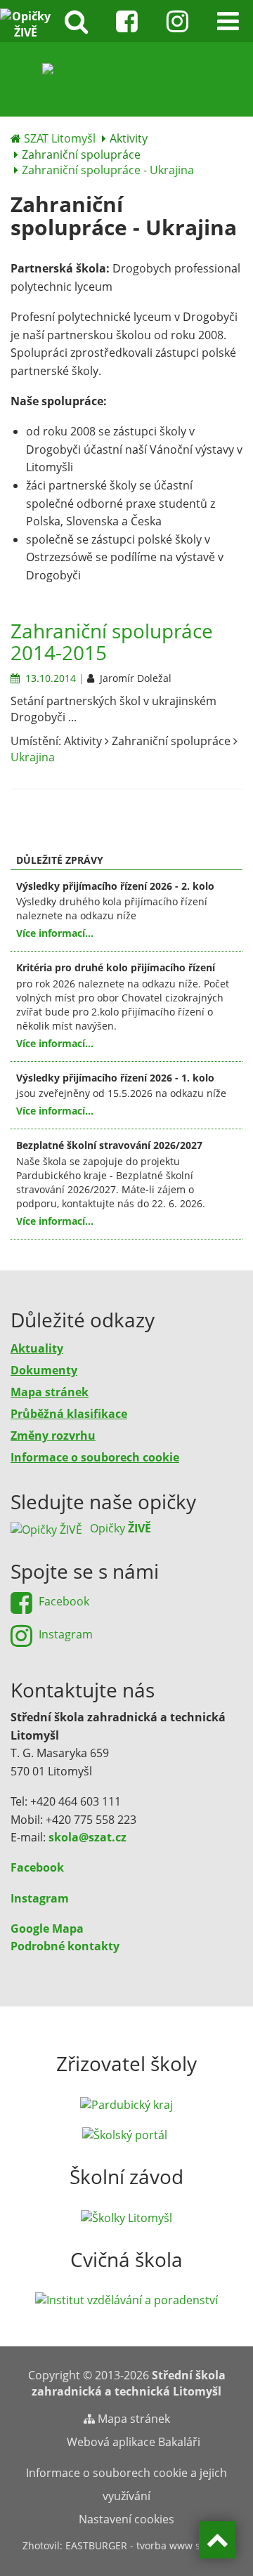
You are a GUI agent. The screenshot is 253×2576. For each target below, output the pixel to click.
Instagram (40, 1898)
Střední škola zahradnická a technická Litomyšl (129, 2383)
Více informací (51, 933)
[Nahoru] (217, 2540)
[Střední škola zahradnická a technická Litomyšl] (126, 78)
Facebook (37, 1867)
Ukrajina (33, 757)
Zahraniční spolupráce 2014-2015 (112, 642)
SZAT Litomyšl (60, 138)
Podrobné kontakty (65, 1946)
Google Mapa (47, 1928)
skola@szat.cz (87, 1837)
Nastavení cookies (126, 2519)
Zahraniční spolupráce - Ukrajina (108, 170)
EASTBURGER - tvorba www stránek (148, 2545)
